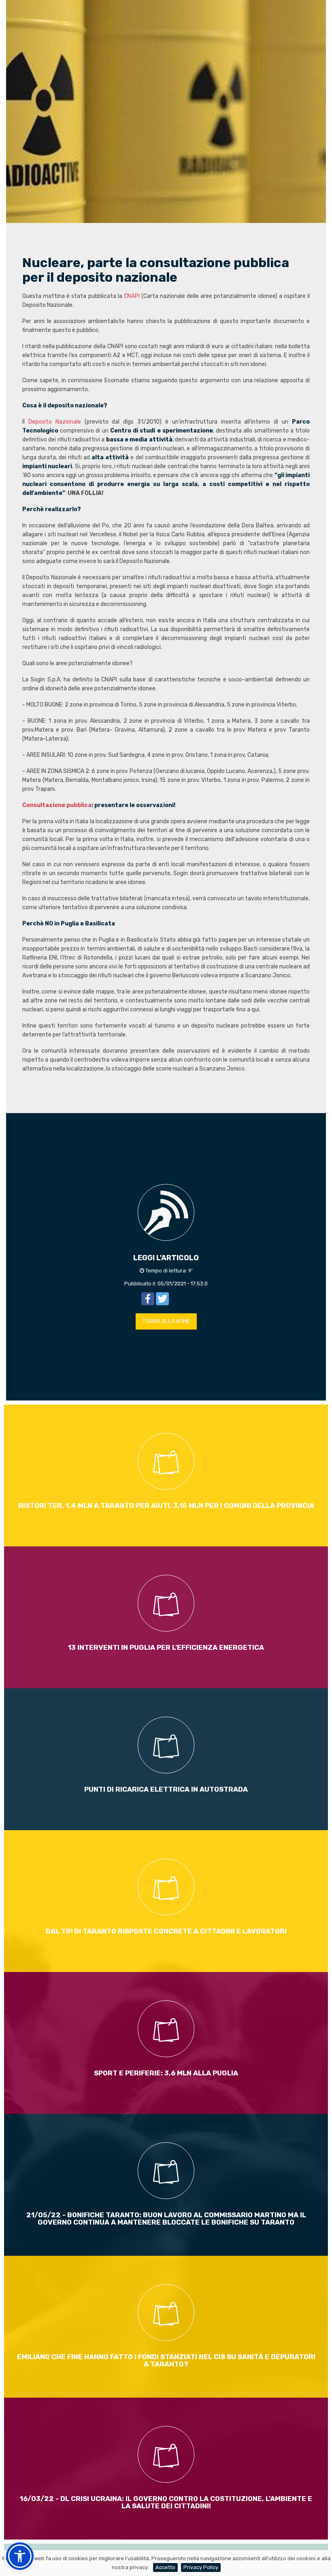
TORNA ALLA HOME (166, 1321)
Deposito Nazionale (55, 422)
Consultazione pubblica (57, 805)
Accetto (165, 2567)
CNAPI (132, 296)
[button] (20, 2556)
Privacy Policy (201, 2567)
